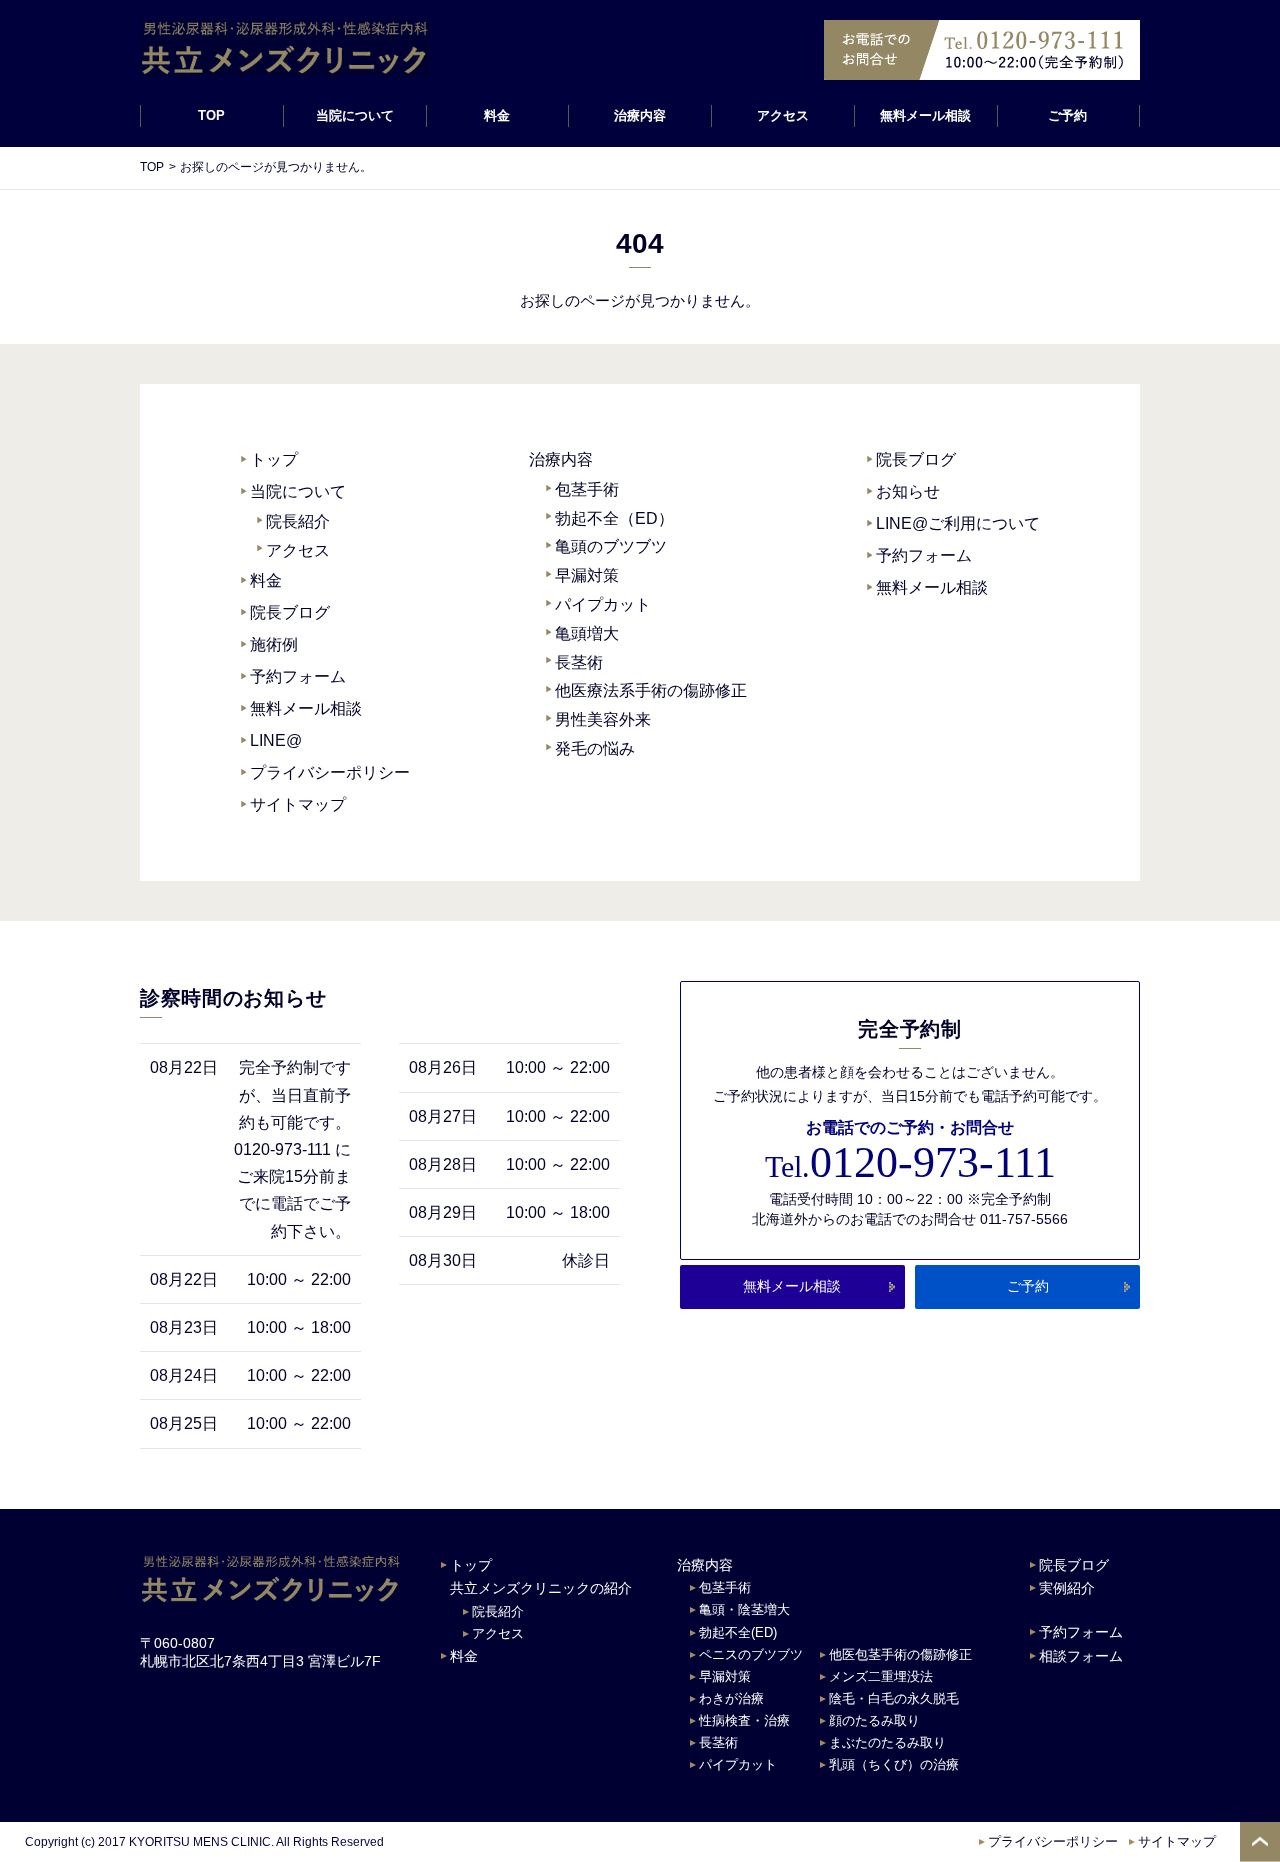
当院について (298, 491)
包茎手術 (587, 489)
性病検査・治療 (744, 1720)
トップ (274, 459)
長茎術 (579, 662)
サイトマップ (298, 804)
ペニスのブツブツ (751, 1654)
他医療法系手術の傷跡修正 (651, 690)
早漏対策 (587, 575)
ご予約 (1068, 115)
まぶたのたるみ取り (887, 1742)
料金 (497, 115)
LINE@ (276, 740)
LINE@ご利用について (958, 523)
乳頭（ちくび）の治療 (894, 1764)
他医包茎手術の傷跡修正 (900, 1654)
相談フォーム (1081, 1656)
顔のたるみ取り (874, 1720)
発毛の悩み (595, 748)
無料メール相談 (925, 115)
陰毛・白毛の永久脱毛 (894, 1698)
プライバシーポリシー (330, 772)
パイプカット (603, 604)
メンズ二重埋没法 (881, 1676)
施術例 (274, 644)
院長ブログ (290, 612)
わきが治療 (731, 1698)
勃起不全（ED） (614, 518)
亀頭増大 (587, 633)
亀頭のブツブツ (611, 546)
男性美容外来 (603, 719)
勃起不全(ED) (738, 1632)
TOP (211, 115)
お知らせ (908, 491)
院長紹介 (298, 521)
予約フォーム (298, 676)
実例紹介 (1067, 1588)
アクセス (783, 115)
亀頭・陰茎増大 (744, 1609)
